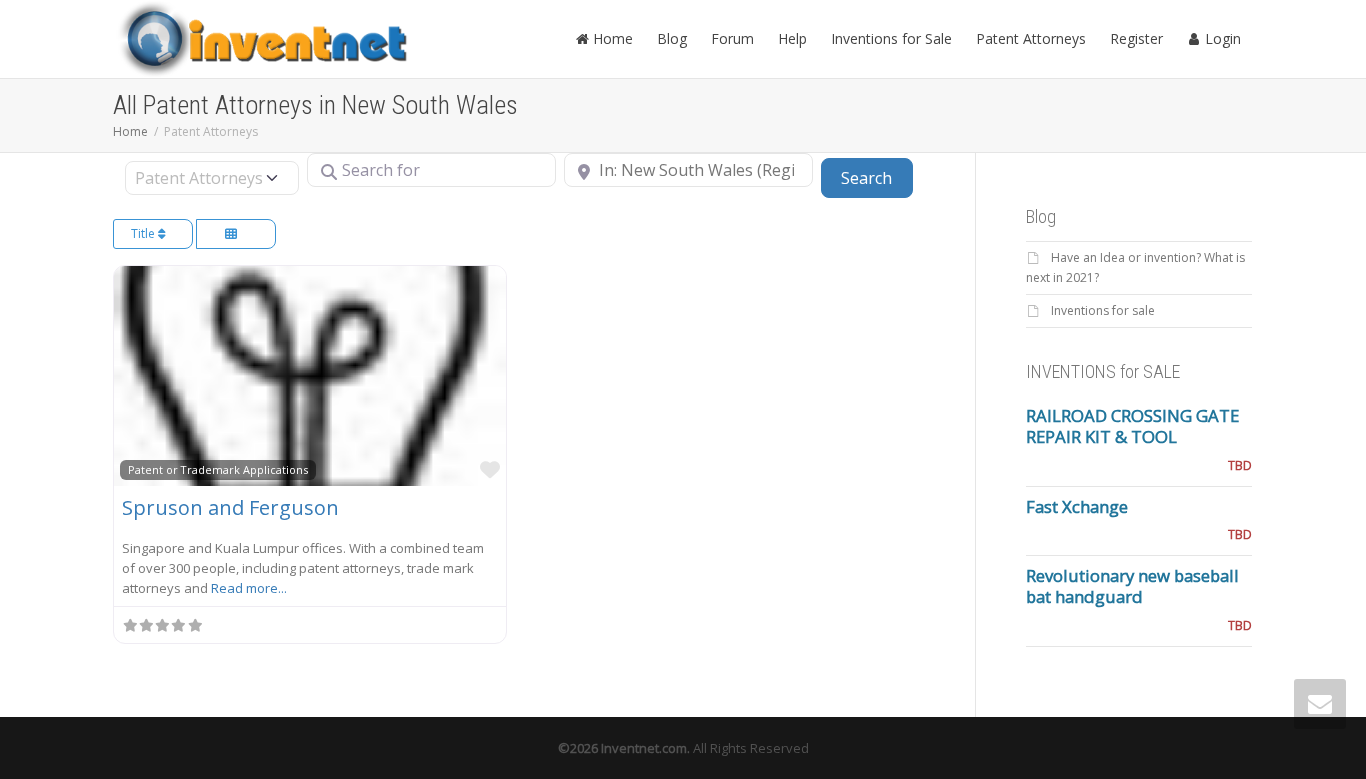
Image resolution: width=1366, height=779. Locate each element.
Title (144, 233)
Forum (732, 38)
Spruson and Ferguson (230, 507)
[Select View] (236, 234)
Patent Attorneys (1031, 38)
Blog (672, 38)
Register (1136, 38)
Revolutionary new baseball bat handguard (1132, 586)
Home (611, 38)
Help (792, 38)
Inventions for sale (1103, 310)
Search (876, 177)
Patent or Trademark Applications (218, 469)
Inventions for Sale (891, 38)
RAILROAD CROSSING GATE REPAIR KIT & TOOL (1132, 426)
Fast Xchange (1077, 506)
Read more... (249, 588)
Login (1221, 38)
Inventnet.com (644, 748)
